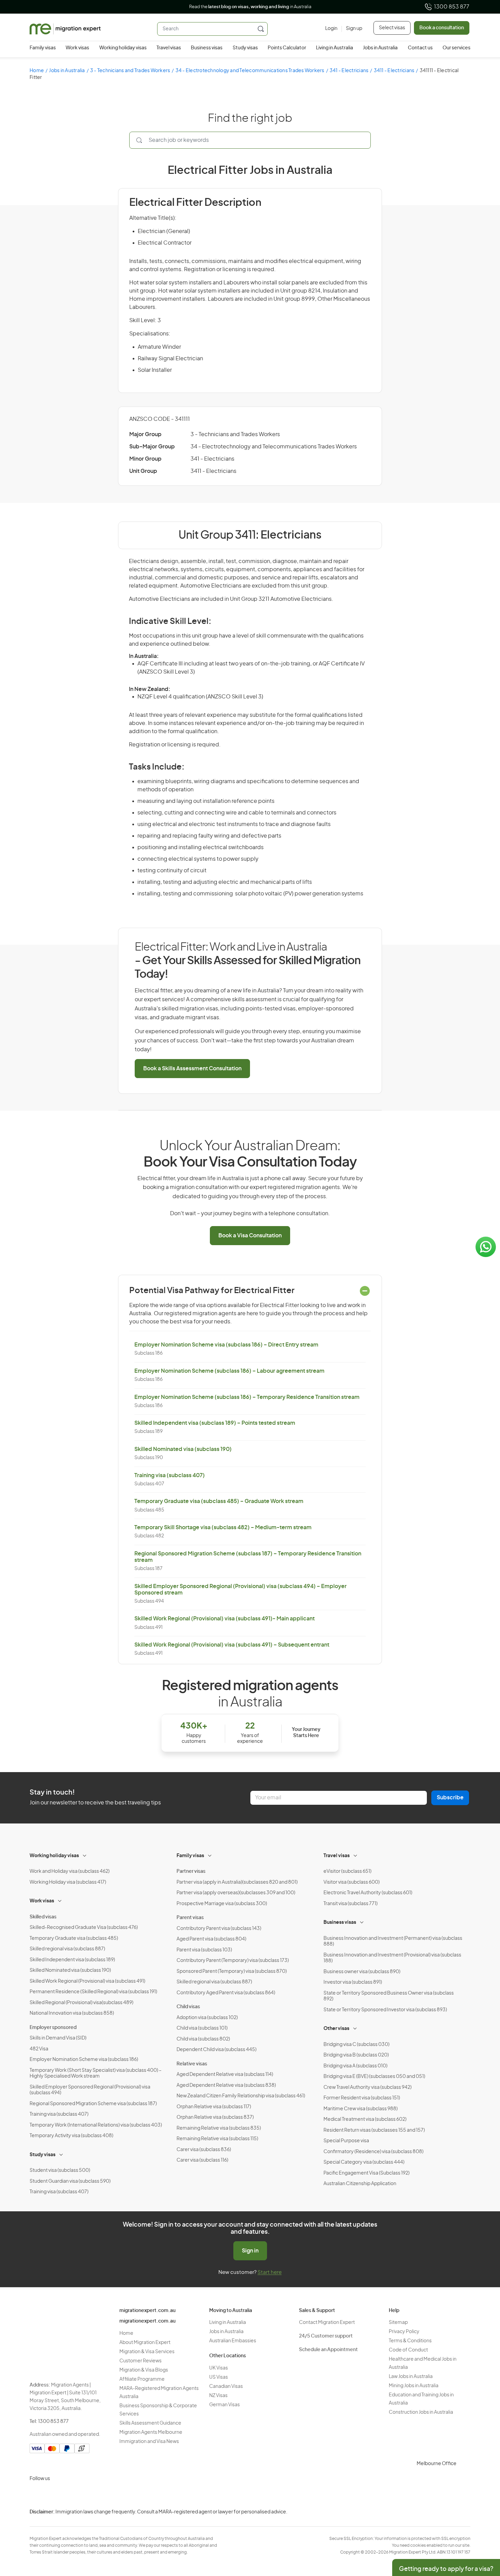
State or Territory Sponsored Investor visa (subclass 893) (385, 2010)
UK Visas (219, 2368)
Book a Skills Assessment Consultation (192, 1069)
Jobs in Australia (380, 48)
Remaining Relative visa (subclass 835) (219, 2128)
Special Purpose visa (346, 2141)
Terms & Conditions (410, 2341)
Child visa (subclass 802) (203, 2039)
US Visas (219, 2377)
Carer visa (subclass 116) (202, 2160)
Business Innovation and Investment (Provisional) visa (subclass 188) (392, 1958)
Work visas (77, 48)
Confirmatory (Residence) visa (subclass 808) (373, 2152)
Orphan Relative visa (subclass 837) (215, 2117)
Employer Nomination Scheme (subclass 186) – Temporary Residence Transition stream (247, 1397)
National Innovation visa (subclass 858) (72, 2013)
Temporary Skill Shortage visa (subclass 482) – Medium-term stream (223, 1528)
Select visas (392, 28)
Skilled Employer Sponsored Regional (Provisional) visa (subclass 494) (90, 2090)
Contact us (420, 48)
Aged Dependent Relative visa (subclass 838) (226, 2085)
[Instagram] (36, 2495)
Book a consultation (442, 28)
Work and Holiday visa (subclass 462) (70, 1871)
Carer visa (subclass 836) (204, 2150)
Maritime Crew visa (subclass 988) (361, 2109)
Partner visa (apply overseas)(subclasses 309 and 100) (236, 1893)
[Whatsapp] (102, 2495)
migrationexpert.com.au (147, 2311)
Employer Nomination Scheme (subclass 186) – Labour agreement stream (229, 1371)
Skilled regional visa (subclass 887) (67, 1949)
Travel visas (169, 48)
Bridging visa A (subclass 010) (355, 2066)
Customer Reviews (140, 2361)
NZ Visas (218, 2396)
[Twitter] (69, 2495)
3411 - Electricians (394, 71)
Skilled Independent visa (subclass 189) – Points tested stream (215, 1423)
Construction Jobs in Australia (421, 2412)
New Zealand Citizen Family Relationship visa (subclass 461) (241, 2096)
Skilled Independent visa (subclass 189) (72, 1960)
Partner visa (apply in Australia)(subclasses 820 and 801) (237, 1882)
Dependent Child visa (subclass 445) (216, 2050)
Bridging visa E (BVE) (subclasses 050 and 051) (374, 2077)
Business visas (207, 48)
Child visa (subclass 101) (202, 2028)
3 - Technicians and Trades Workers (130, 71)
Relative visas (192, 2064)
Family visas (43, 48)
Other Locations (228, 2356)
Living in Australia (335, 48)
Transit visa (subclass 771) (351, 1904)
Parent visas (190, 1918)
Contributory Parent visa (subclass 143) (219, 1929)
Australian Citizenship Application (360, 2184)
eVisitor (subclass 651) (347, 1871)
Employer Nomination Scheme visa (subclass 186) (84, 2060)
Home (37, 71)
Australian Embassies (233, 2341)
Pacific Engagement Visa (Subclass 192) (366, 2173)
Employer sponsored (53, 2028)
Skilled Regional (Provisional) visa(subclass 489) (81, 2003)
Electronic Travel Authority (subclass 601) (368, 1893)
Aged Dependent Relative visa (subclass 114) (225, 2075)
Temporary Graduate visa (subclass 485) (74, 1938)
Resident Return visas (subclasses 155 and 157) (374, 2130)
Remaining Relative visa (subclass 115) (217, 2139)
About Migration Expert (145, 2343)
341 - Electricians (349, 71)
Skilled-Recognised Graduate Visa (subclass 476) (84, 1928)
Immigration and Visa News (149, 2442)
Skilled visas (43, 1917)
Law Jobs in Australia (411, 2377)
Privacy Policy (404, 2332)
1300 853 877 (452, 7)
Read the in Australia (250, 7)
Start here (270, 2272)
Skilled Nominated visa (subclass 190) (183, 1449)
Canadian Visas (226, 2387)
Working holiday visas (123, 48)
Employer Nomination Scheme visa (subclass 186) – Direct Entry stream (226, 1345)
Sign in (250, 2251)
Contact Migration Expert (327, 2323)
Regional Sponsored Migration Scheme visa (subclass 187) (93, 2104)
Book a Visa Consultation (250, 1236)
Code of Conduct (408, 2350)
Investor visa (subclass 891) (353, 1982)
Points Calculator (287, 48)
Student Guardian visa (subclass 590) (70, 2181)
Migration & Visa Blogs (144, 2370)
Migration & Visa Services (147, 2352)
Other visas (336, 2029)
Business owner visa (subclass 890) (362, 1972)
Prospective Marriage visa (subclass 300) (222, 1904)
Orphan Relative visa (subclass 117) (214, 2107)
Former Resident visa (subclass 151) (362, 2098)
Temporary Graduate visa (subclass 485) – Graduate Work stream (219, 1501)
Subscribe (450, 1798)
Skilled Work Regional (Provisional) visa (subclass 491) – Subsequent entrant (232, 1645)
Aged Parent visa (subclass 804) (211, 1939)
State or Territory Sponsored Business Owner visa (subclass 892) (389, 1996)
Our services (456, 48)
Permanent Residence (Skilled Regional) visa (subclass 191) (93, 1992)
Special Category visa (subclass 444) (364, 2162)
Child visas (188, 2007)
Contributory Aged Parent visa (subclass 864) (226, 1993)
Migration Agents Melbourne (151, 2432)
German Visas (224, 2405)
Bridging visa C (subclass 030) (356, 2045)
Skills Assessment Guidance (150, 2423)
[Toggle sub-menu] (85, 1855)
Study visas (245, 48)
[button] (481, 2530)
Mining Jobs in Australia (414, 2386)
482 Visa (39, 2049)
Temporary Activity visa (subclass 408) (71, 2136)
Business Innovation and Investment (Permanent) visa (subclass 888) (393, 1942)
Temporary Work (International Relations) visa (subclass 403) (96, 2125)
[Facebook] (53, 2495)
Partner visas (191, 1871)
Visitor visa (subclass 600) (352, 1882)
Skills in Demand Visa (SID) (58, 2038)
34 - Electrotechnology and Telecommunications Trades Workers (250, 71)
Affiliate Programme (142, 2379)
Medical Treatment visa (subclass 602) (365, 2119)
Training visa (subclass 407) (170, 1475)
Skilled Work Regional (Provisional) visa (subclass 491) (87, 1981)
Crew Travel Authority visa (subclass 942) (368, 2087)
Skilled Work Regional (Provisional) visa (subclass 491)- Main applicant (224, 1619)
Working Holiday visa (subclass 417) (68, 1882)
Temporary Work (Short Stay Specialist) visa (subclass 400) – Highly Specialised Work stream (96, 2074)
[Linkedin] (85, 2495)
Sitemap (398, 2323)
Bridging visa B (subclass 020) (356, 2055)
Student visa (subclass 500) (60, 2170)
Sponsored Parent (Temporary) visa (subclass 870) (232, 1971)
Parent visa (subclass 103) (204, 1950)
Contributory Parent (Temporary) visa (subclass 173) (233, 1961)
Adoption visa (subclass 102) (207, 2018)
